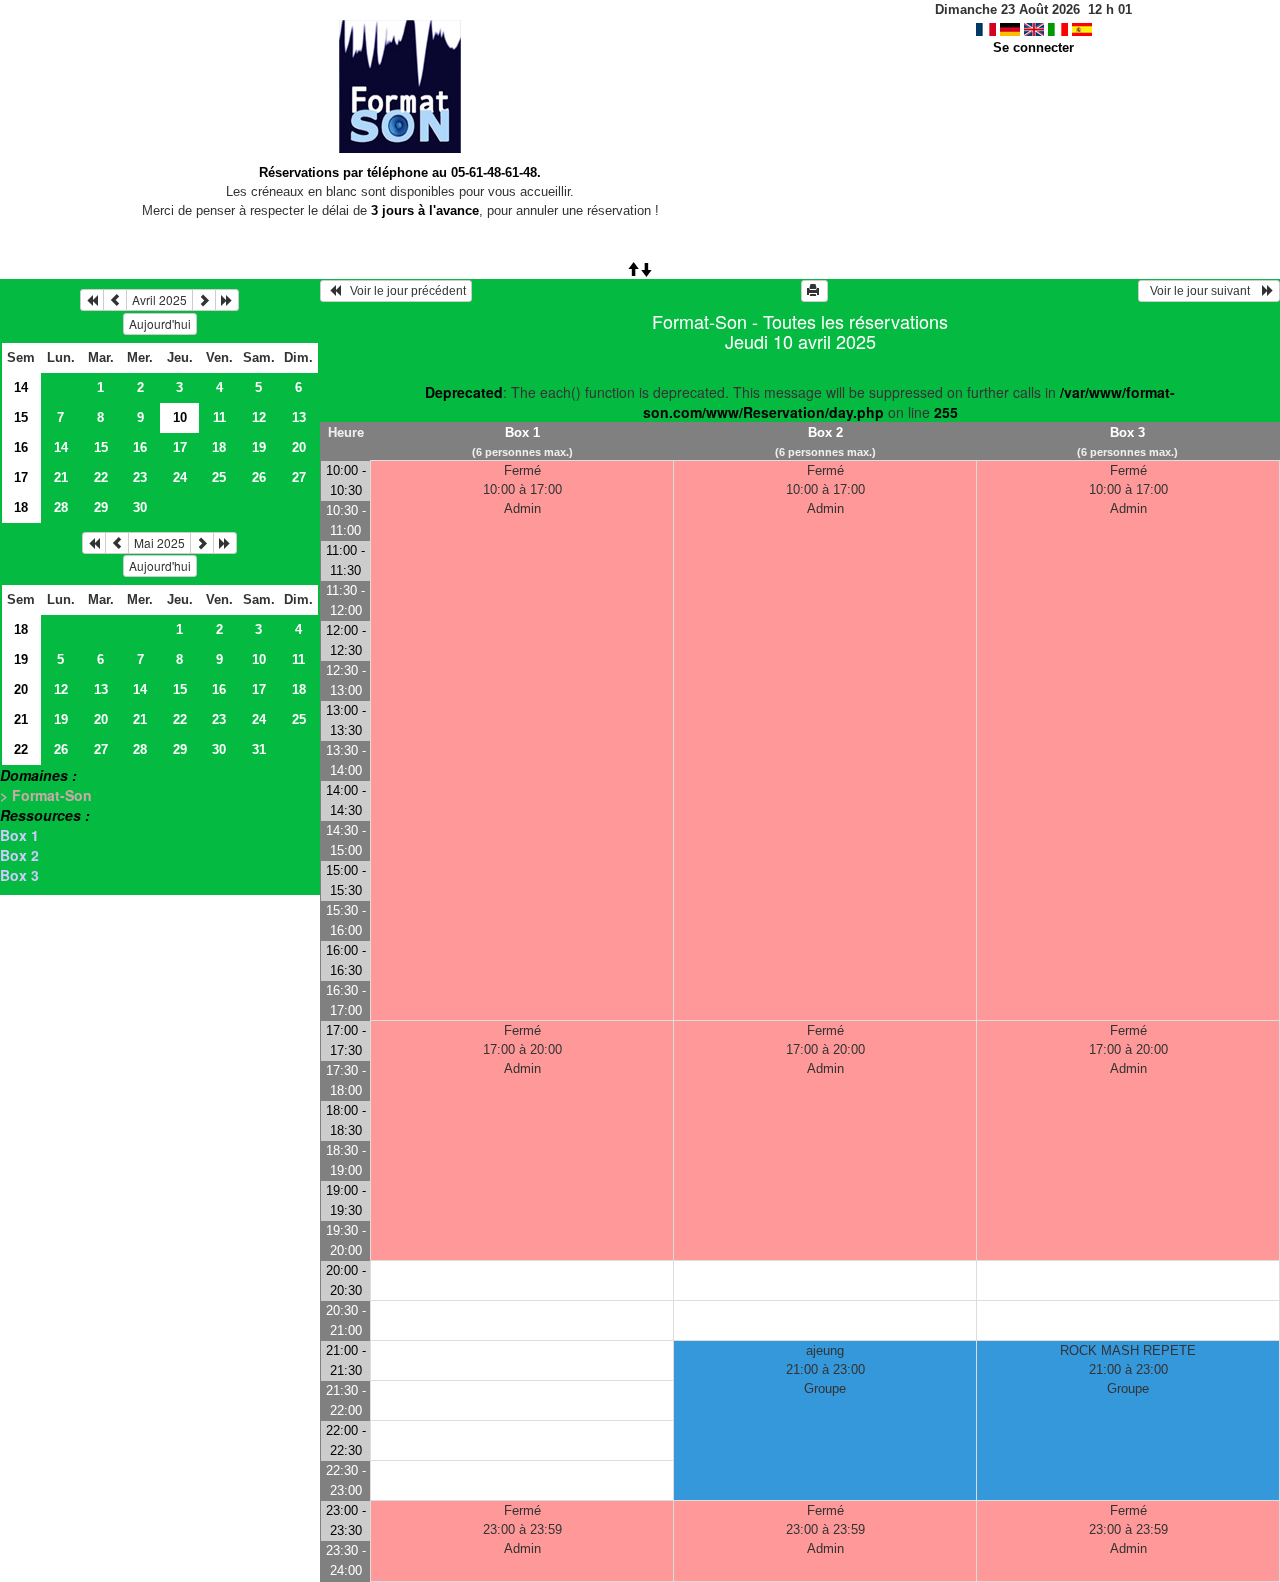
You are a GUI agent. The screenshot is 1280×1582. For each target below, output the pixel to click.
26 (259, 477)
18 (219, 447)
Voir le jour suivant (1203, 291)
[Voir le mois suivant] (204, 300)
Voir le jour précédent (403, 291)
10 (259, 659)
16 (21, 447)
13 (299, 417)
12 (259, 417)
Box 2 (19, 855)
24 (180, 477)
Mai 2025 (159, 542)
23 (140, 477)
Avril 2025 (159, 299)
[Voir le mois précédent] (115, 300)
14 (21, 387)
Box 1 (19, 835)
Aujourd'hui (160, 323)
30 (140, 507)
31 (259, 749)
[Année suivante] (227, 300)
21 (61, 477)
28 (61, 507)
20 (299, 447)
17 (180, 447)
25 (219, 477)
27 (299, 477)
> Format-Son (46, 795)
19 (259, 447)
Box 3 (19, 875)
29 (101, 507)
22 (101, 477)
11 (219, 417)
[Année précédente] (92, 300)
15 (21, 417)
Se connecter (1033, 47)
